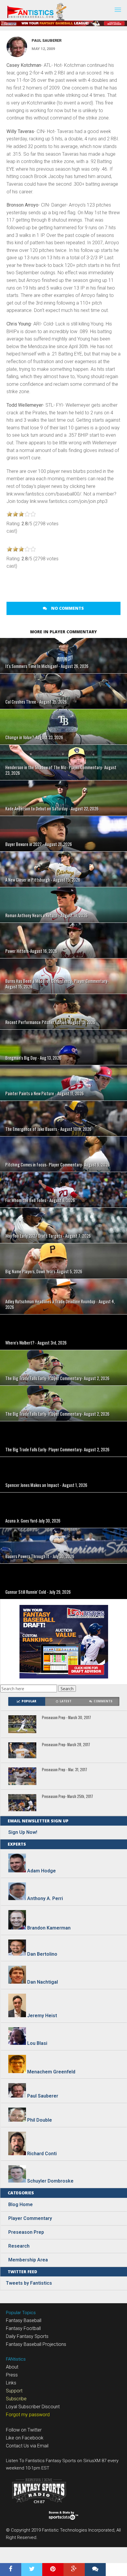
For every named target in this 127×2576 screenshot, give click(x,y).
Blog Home (21, 2204)
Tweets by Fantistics (29, 2283)
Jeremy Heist (42, 2016)
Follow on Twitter (24, 2430)
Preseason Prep (26, 2232)
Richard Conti (42, 2154)
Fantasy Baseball (24, 2320)
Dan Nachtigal (43, 1982)
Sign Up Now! (23, 1832)
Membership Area (28, 2260)
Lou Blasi (37, 2043)
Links (11, 2383)
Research (19, 2246)
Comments (103, 1701)
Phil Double (40, 2120)
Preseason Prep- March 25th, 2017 (67, 1797)
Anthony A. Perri (45, 1898)
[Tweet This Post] (32, 2570)
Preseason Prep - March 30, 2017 (66, 1718)
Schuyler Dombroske (50, 2181)
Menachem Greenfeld (51, 2071)
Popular (29, 1701)
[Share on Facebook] (11, 2570)
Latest (66, 1701)
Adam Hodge (41, 1871)
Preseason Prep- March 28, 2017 (66, 1745)
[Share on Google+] (74, 2570)
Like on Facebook (25, 2438)
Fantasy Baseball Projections (36, 2344)
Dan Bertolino (42, 1954)
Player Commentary (30, 2218)
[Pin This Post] (53, 2570)
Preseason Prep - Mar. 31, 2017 (65, 1770)
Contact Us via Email (27, 2446)
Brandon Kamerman (49, 1928)
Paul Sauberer (47, 40)
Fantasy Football (23, 2328)
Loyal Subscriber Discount (33, 2407)
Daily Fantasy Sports (27, 2336)
